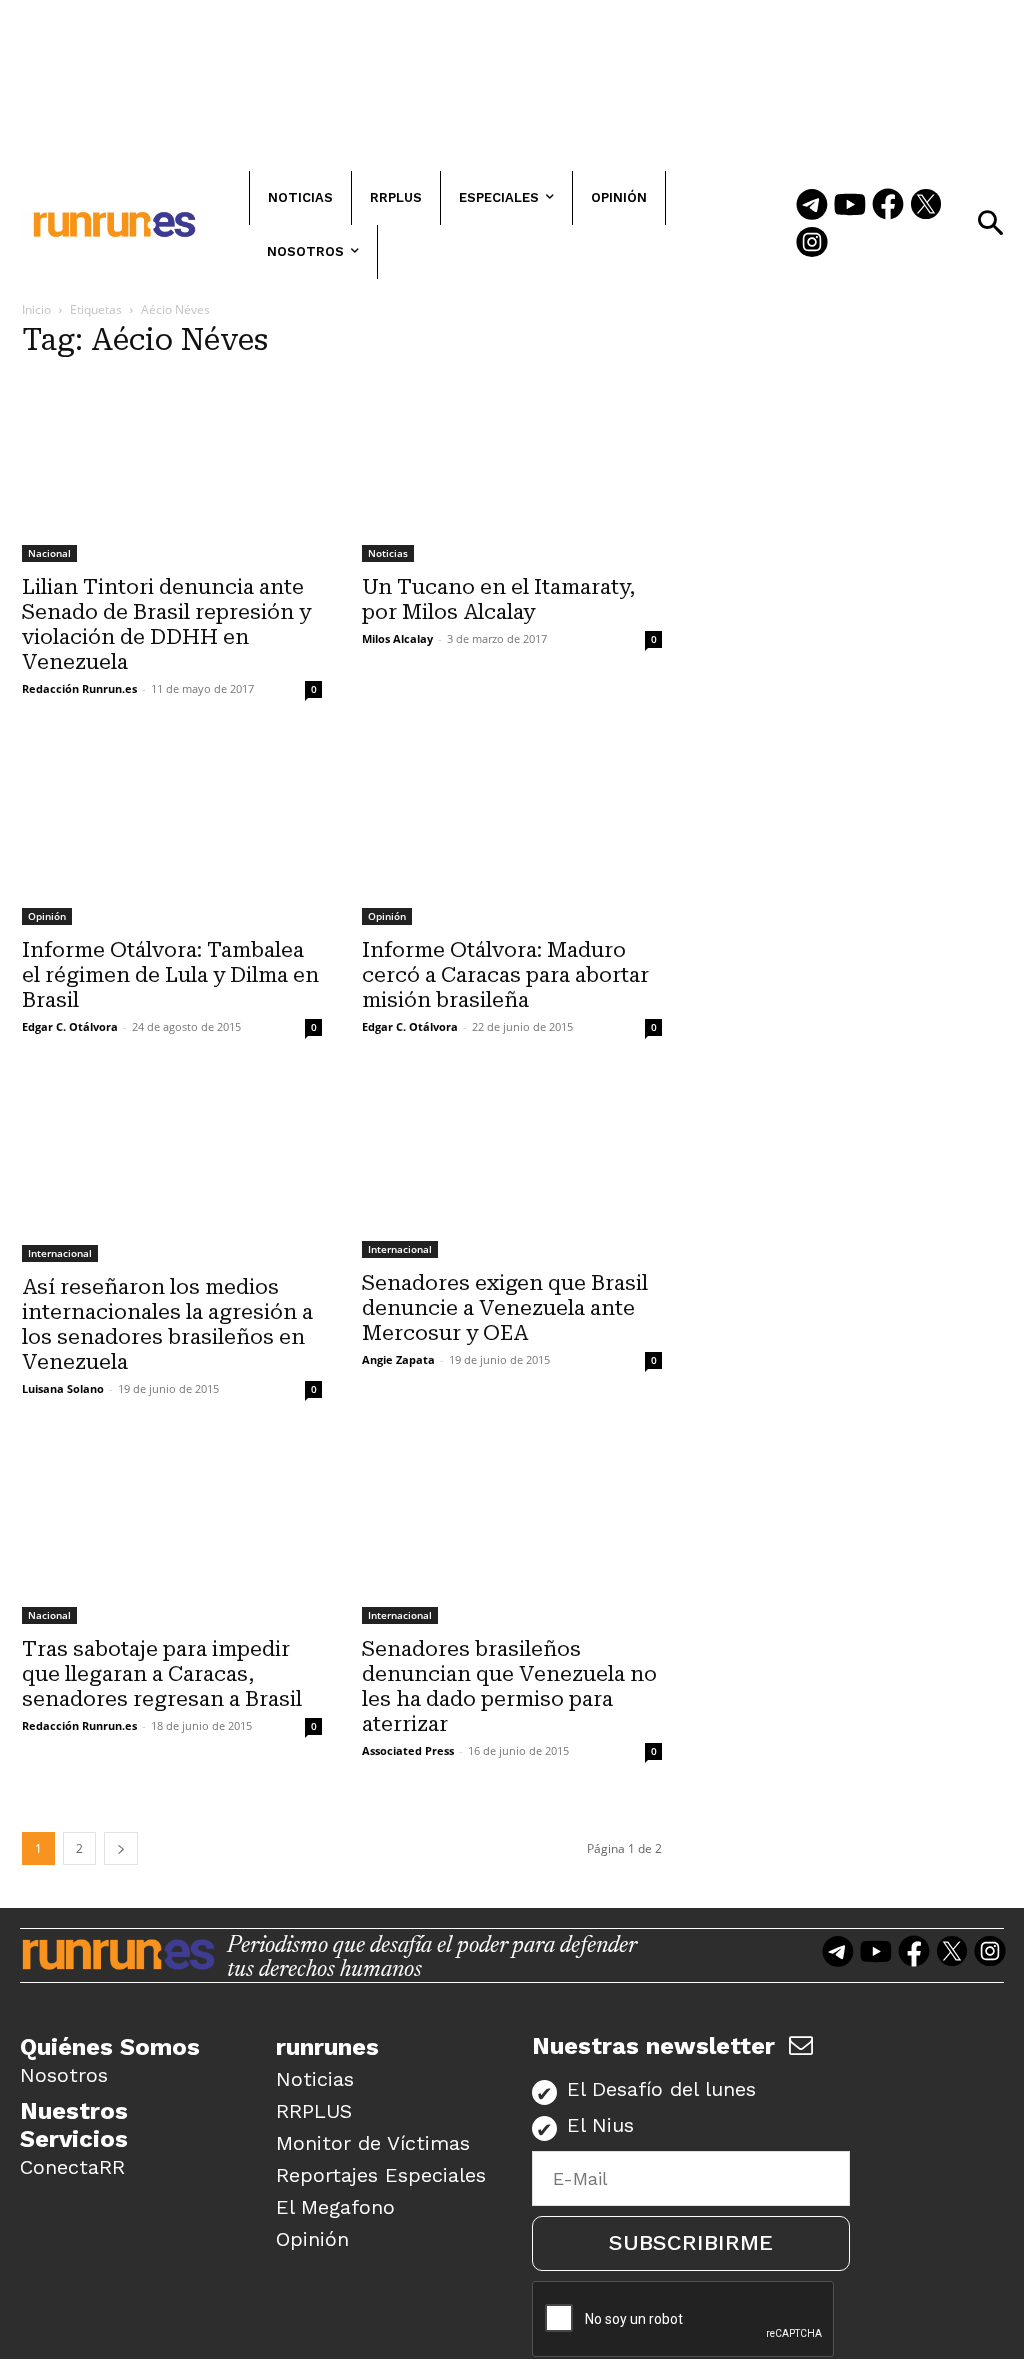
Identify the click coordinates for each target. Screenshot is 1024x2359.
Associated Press (408, 1750)
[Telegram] (812, 206)
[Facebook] (888, 206)
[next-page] (121, 1848)
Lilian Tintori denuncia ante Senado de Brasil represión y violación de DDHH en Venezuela (166, 624)
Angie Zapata (398, 1359)
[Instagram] (812, 244)
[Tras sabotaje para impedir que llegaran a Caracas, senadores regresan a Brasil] (172, 1532)
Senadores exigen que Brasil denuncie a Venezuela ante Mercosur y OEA (505, 1308)
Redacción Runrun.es (79, 688)
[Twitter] (926, 206)
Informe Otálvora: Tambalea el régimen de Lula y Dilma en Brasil (170, 975)
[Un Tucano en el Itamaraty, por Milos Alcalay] (512, 470)
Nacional (49, 553)
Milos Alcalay (397, 638)
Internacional (60, 1253)
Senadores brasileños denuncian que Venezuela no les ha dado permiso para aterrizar (509, 1686)
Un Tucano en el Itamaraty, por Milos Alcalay (498, 599)
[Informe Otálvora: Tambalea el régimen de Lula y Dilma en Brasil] (172, 832)
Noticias (388, 553)
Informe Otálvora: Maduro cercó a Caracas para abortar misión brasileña (505, 975)
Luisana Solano (63, 1388)
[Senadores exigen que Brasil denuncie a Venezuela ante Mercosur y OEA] (512, 1168)
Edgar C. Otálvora (70, 1026)
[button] (990, 223)
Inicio (36, 309)
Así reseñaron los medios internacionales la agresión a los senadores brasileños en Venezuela (167, 1324)
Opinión (47, 916)
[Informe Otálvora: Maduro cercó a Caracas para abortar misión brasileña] (512, 832)
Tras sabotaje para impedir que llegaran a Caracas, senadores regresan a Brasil (162, 1674)
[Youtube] (850, 206)
